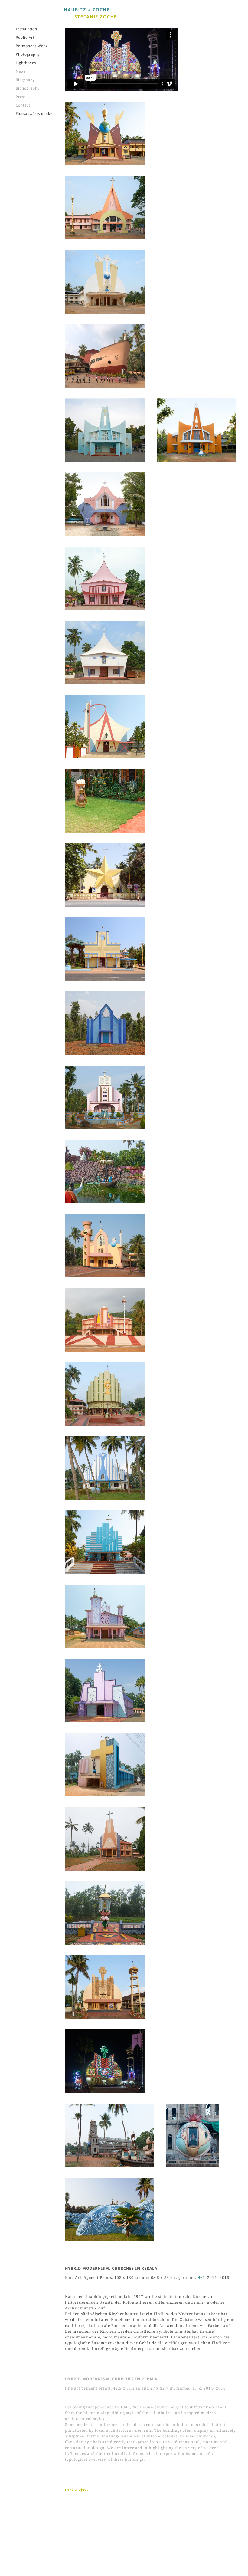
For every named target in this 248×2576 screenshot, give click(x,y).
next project (77, 2489)
